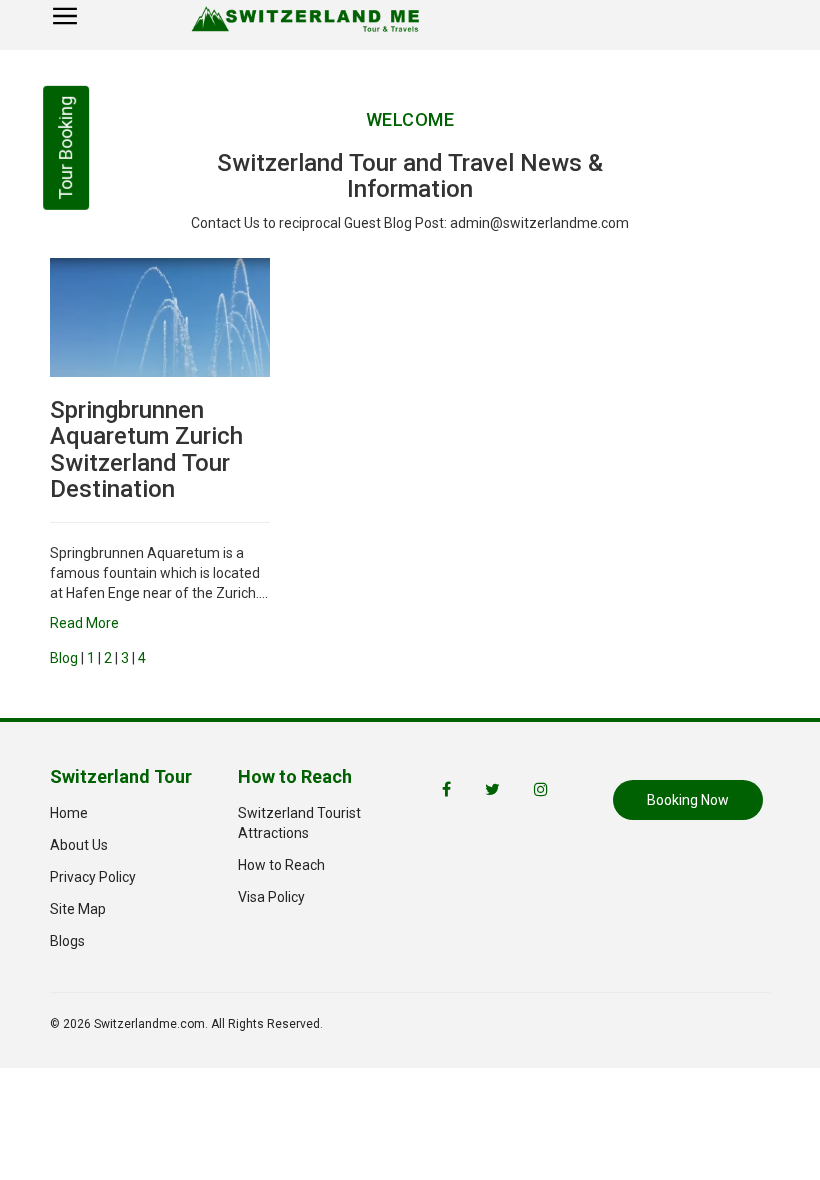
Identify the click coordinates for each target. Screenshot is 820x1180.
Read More (84, 623)
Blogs (67, 941)
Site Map (78, 909)
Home (69, 813)
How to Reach (281, 865)
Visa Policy (271, 897)
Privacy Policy (93, 877)
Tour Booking (65, 148)
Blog (64, 658)
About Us (79, 845)
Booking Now (688, 800)
